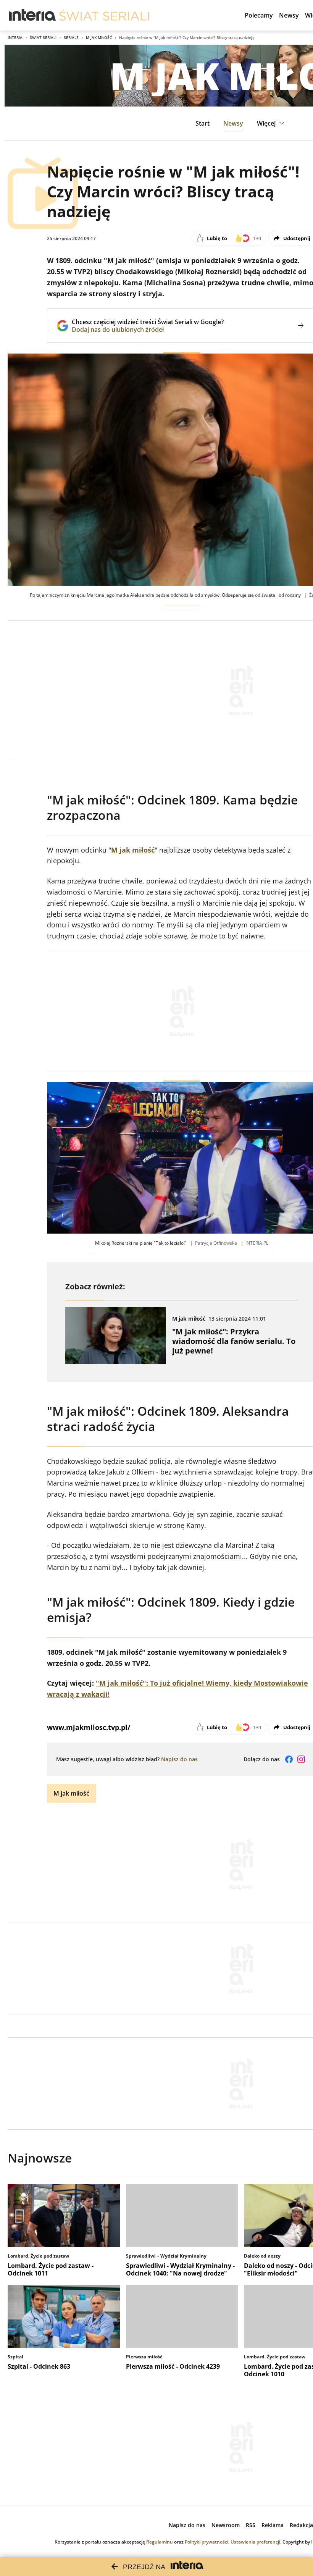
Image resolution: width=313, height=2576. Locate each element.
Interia (15, 37)
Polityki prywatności (207, 2542)
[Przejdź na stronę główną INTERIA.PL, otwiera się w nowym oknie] (33, 15)
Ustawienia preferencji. (256, 2542)
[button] (272, 123)
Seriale (71, 37)
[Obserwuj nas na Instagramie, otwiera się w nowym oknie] (301, 1759)
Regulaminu (160, 2542)
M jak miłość (99, 37)
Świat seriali (43, 37)
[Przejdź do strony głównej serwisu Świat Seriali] (104, 15)
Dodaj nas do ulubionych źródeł (148, 329)
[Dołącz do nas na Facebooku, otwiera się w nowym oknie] (289, 1759)
